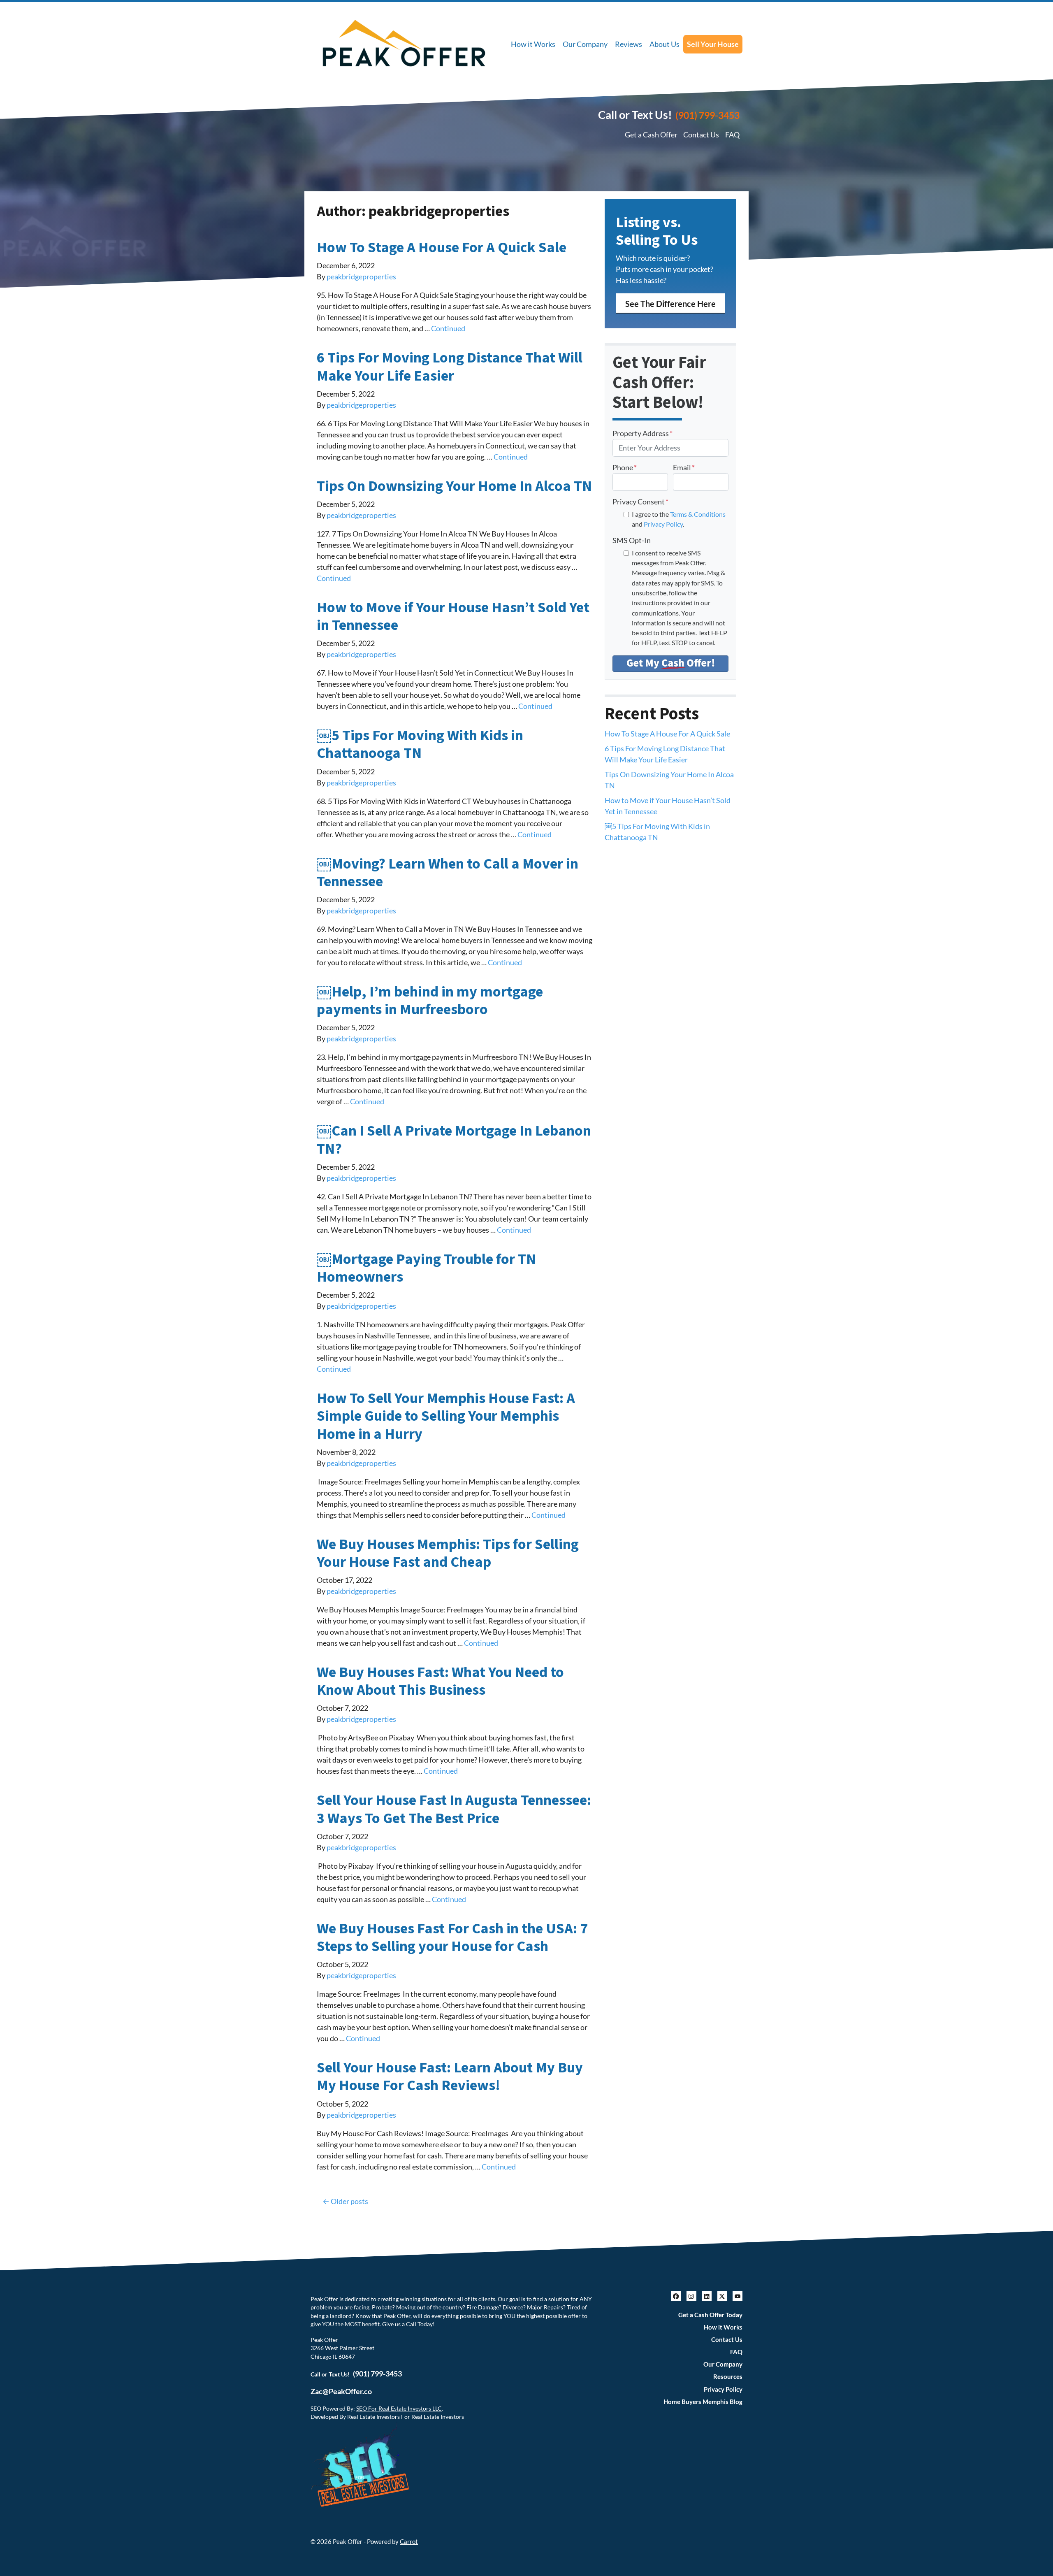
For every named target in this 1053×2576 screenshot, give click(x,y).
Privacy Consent (640, 502)
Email (684, 467)
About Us (665, 44)
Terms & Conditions (698, 514)
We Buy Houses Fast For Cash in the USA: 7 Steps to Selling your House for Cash (452, 1937)
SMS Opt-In (632, 540)
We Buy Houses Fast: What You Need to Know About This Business (440, 1681)
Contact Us (701, 135)
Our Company (585, 44)
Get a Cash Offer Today (710, 2315)
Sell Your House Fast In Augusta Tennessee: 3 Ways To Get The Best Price (454, 1809)
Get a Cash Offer (651, 135)
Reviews (629, 44)
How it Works (533, 44)
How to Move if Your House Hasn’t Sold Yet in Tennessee (453, 616)
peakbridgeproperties (361, 276)
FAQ (732, 135)
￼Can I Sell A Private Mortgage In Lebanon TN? (454, 1140)
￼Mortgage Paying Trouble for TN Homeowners (426, 1268)
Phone (625, 467)
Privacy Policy (663, 524)
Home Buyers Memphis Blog (703, 2402)
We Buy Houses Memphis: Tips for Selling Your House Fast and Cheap (448, 1553)
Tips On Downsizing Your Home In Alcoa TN (454, 486)
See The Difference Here (670, 304)
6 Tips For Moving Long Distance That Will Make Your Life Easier (450, 367)
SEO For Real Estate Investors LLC (399, 2409)
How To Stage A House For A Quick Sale (442, 247)
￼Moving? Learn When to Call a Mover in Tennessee (448, 873)
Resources (728, 2376)
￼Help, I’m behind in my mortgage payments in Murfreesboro (430, 1001)
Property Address (642, 433)
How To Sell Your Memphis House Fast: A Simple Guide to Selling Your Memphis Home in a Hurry (446, 1416)
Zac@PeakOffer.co (341, 2391)
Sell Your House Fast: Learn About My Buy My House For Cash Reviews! (450, 2077)
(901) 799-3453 (707, 115)
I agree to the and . (679, 519)
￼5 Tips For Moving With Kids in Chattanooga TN (420, 744)
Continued (448, 328)
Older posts (349, 2201)
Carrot (409, 2541)
